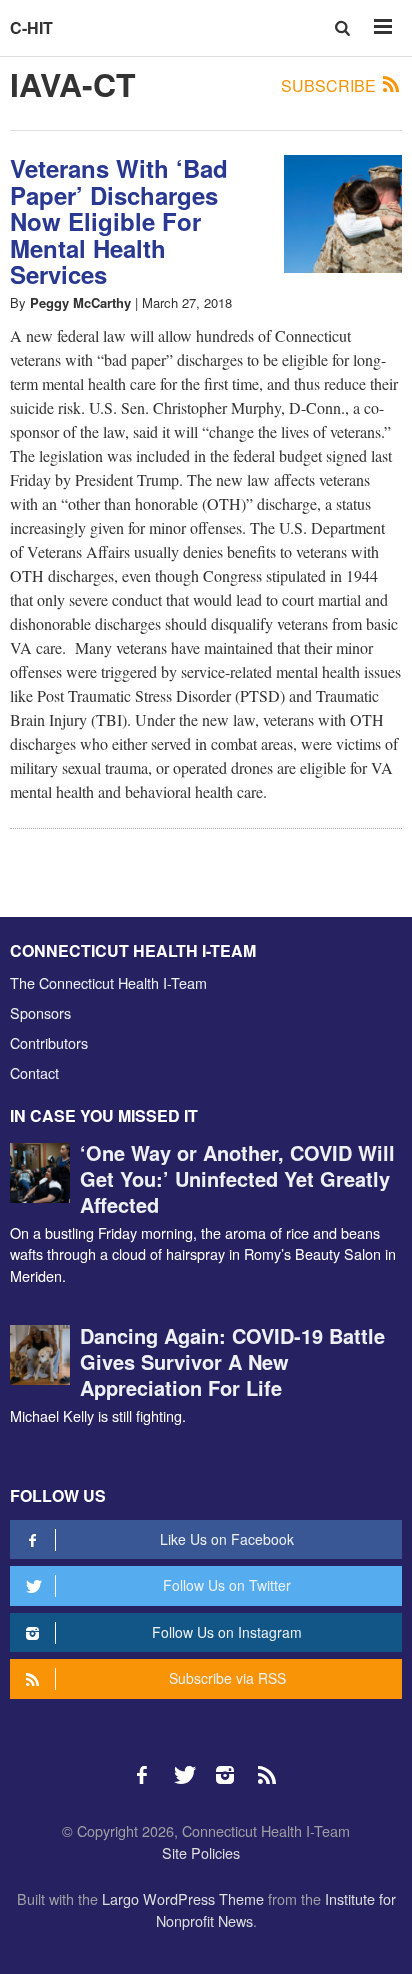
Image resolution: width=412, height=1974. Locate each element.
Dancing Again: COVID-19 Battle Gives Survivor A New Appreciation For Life (232, 1361)
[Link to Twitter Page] (190, 1765)
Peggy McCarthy (80, 302)
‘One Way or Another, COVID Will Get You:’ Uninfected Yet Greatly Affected (237, 1178)
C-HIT (31, 27)
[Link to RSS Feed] (269, 1765)
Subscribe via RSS (227, 1678)
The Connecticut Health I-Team (108, 982)
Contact (34, 1072)
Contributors (49, 1042)
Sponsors (40, 1012)
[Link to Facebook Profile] (149, 1765)
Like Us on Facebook (227, 1539)
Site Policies (201, 1852)
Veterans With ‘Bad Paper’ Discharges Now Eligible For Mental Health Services (119, 221)
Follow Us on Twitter (227, 1585)
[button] (344, 27)
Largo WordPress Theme (183, 1898)
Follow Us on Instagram (227, 1632)
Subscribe (330, 86)
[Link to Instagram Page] (232, 1765)
